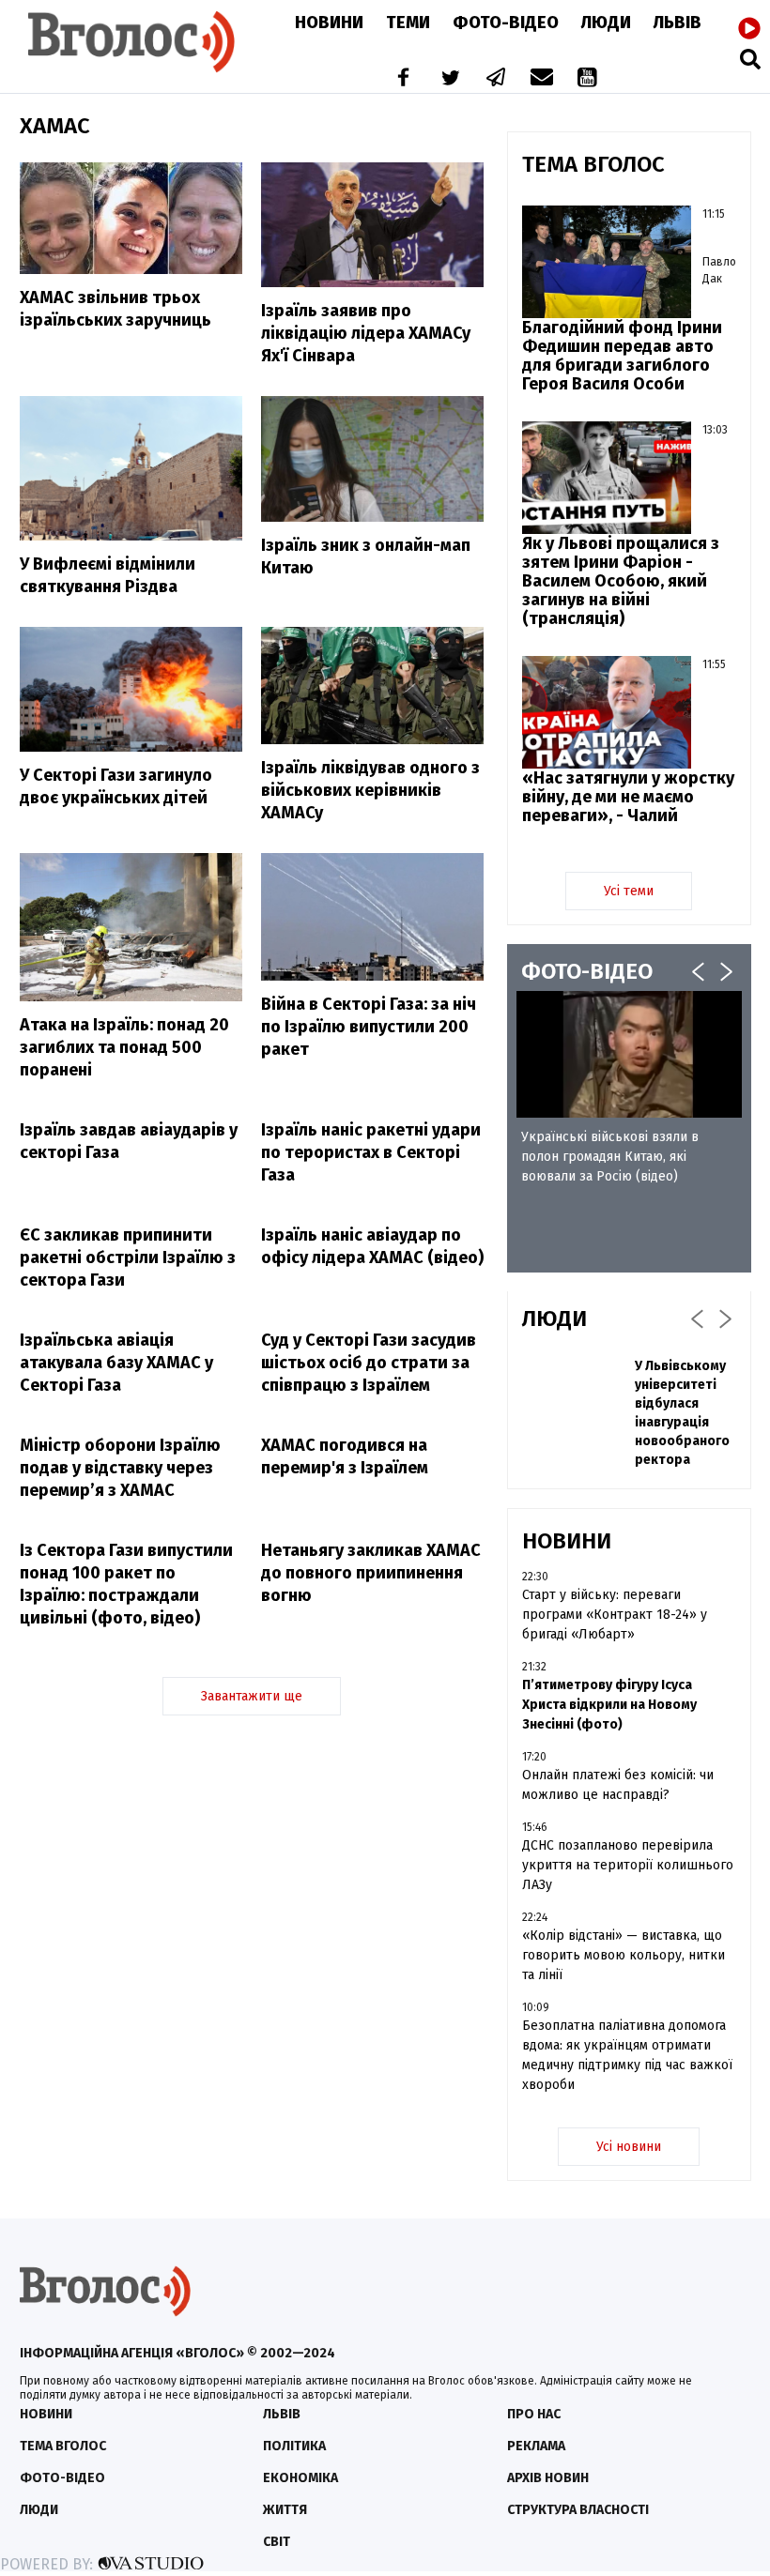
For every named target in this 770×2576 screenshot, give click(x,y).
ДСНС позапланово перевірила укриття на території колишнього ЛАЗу (628, 1865)
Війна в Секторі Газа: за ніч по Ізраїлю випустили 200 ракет (369, 1027)
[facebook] (399, 79)
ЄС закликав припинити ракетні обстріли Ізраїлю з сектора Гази (128, 1258)
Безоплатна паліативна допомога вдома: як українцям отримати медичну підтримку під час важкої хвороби (627, 2055)
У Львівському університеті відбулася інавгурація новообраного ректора (682, 1413)
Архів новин (548, 2478)
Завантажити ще (252, 1696)
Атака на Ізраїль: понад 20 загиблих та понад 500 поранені (124, 1047)
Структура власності (578, 2510)
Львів (678, 23)
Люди (606, 23)
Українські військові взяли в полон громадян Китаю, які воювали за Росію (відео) (610, 1157)
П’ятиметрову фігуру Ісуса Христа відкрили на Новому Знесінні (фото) (609, 1705)
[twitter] (450, 79)
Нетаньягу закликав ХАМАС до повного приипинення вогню (371, 1573)
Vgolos (131, 42)
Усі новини (629, 2147)
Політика (294, 2446)
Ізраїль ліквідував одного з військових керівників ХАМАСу (370, 790)
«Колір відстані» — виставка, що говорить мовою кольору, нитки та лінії (624, 1955)
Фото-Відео (506, 23)
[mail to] (542, 79)
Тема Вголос (63, 2446)
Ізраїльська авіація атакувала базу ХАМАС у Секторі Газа (116, 1363)
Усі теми (629, 891)
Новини (329, 23)
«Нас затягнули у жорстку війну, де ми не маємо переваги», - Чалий (628, 797)
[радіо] (749, 29)
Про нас (534, 2414)
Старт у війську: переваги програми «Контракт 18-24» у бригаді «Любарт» (615, 1615)
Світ (277, 2542)
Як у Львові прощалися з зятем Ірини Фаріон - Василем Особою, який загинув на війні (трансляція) (621, 581)
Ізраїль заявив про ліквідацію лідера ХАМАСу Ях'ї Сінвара (366, 333)
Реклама (536, 2446)
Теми (408, 23)
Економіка (300, 2478)
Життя (285, 2510)
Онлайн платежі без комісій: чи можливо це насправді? (618, 1785)
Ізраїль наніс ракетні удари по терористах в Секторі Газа (371, 1152)
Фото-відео (62, 2478)
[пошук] (750, 59)
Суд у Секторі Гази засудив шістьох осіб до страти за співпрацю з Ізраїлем (369, 1363)
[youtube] (589, 79)
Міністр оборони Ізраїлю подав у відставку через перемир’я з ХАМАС (120, 1468)
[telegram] (497, 79)
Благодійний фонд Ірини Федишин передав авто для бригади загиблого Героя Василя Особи (622, 356)
